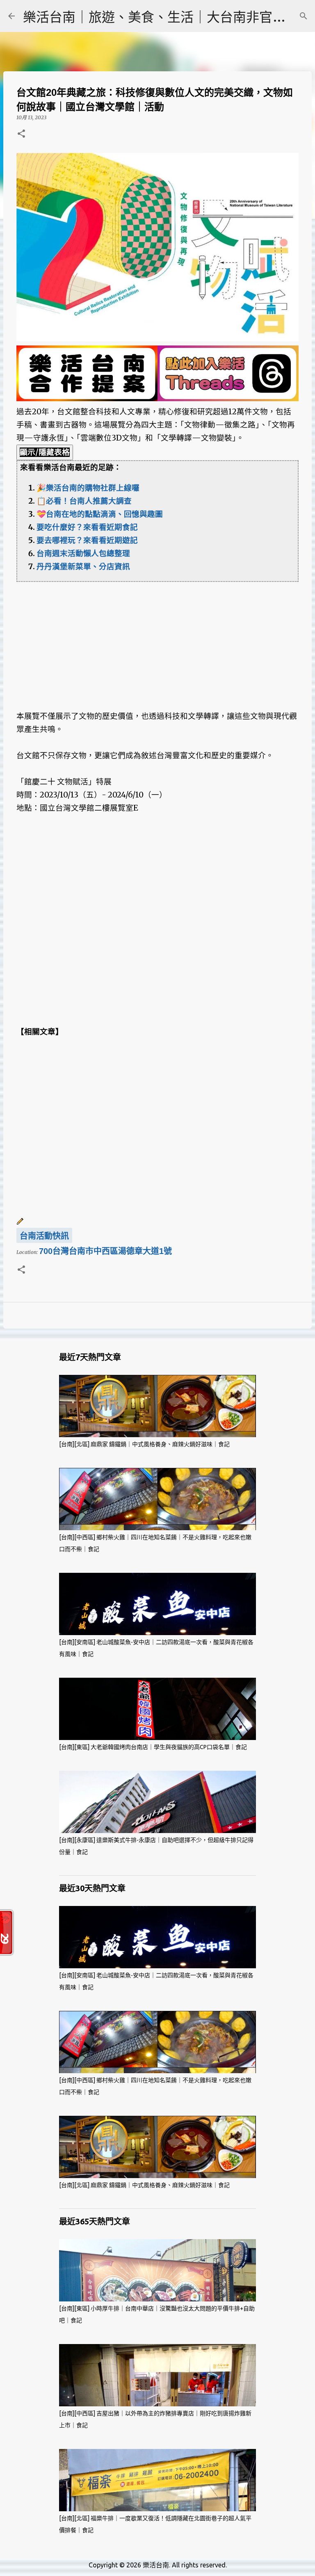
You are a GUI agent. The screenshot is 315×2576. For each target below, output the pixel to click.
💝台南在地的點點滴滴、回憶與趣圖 (100, 514)
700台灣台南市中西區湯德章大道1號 (105, 1251)
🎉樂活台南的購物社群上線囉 (88, 488)
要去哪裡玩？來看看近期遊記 (87, 540)
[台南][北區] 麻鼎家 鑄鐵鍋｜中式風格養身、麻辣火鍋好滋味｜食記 (144, 1444)
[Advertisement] (157, 639)
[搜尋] (304, 16)
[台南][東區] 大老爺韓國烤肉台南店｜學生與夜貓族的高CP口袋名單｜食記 (153, 1747)
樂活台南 (156, 2565)
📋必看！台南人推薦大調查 (84, 501)
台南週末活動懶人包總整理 (83, 553)
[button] (21, 134)
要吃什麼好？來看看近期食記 (87, 527)
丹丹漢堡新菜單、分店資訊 (83, 567)
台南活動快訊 (44, 1236)
